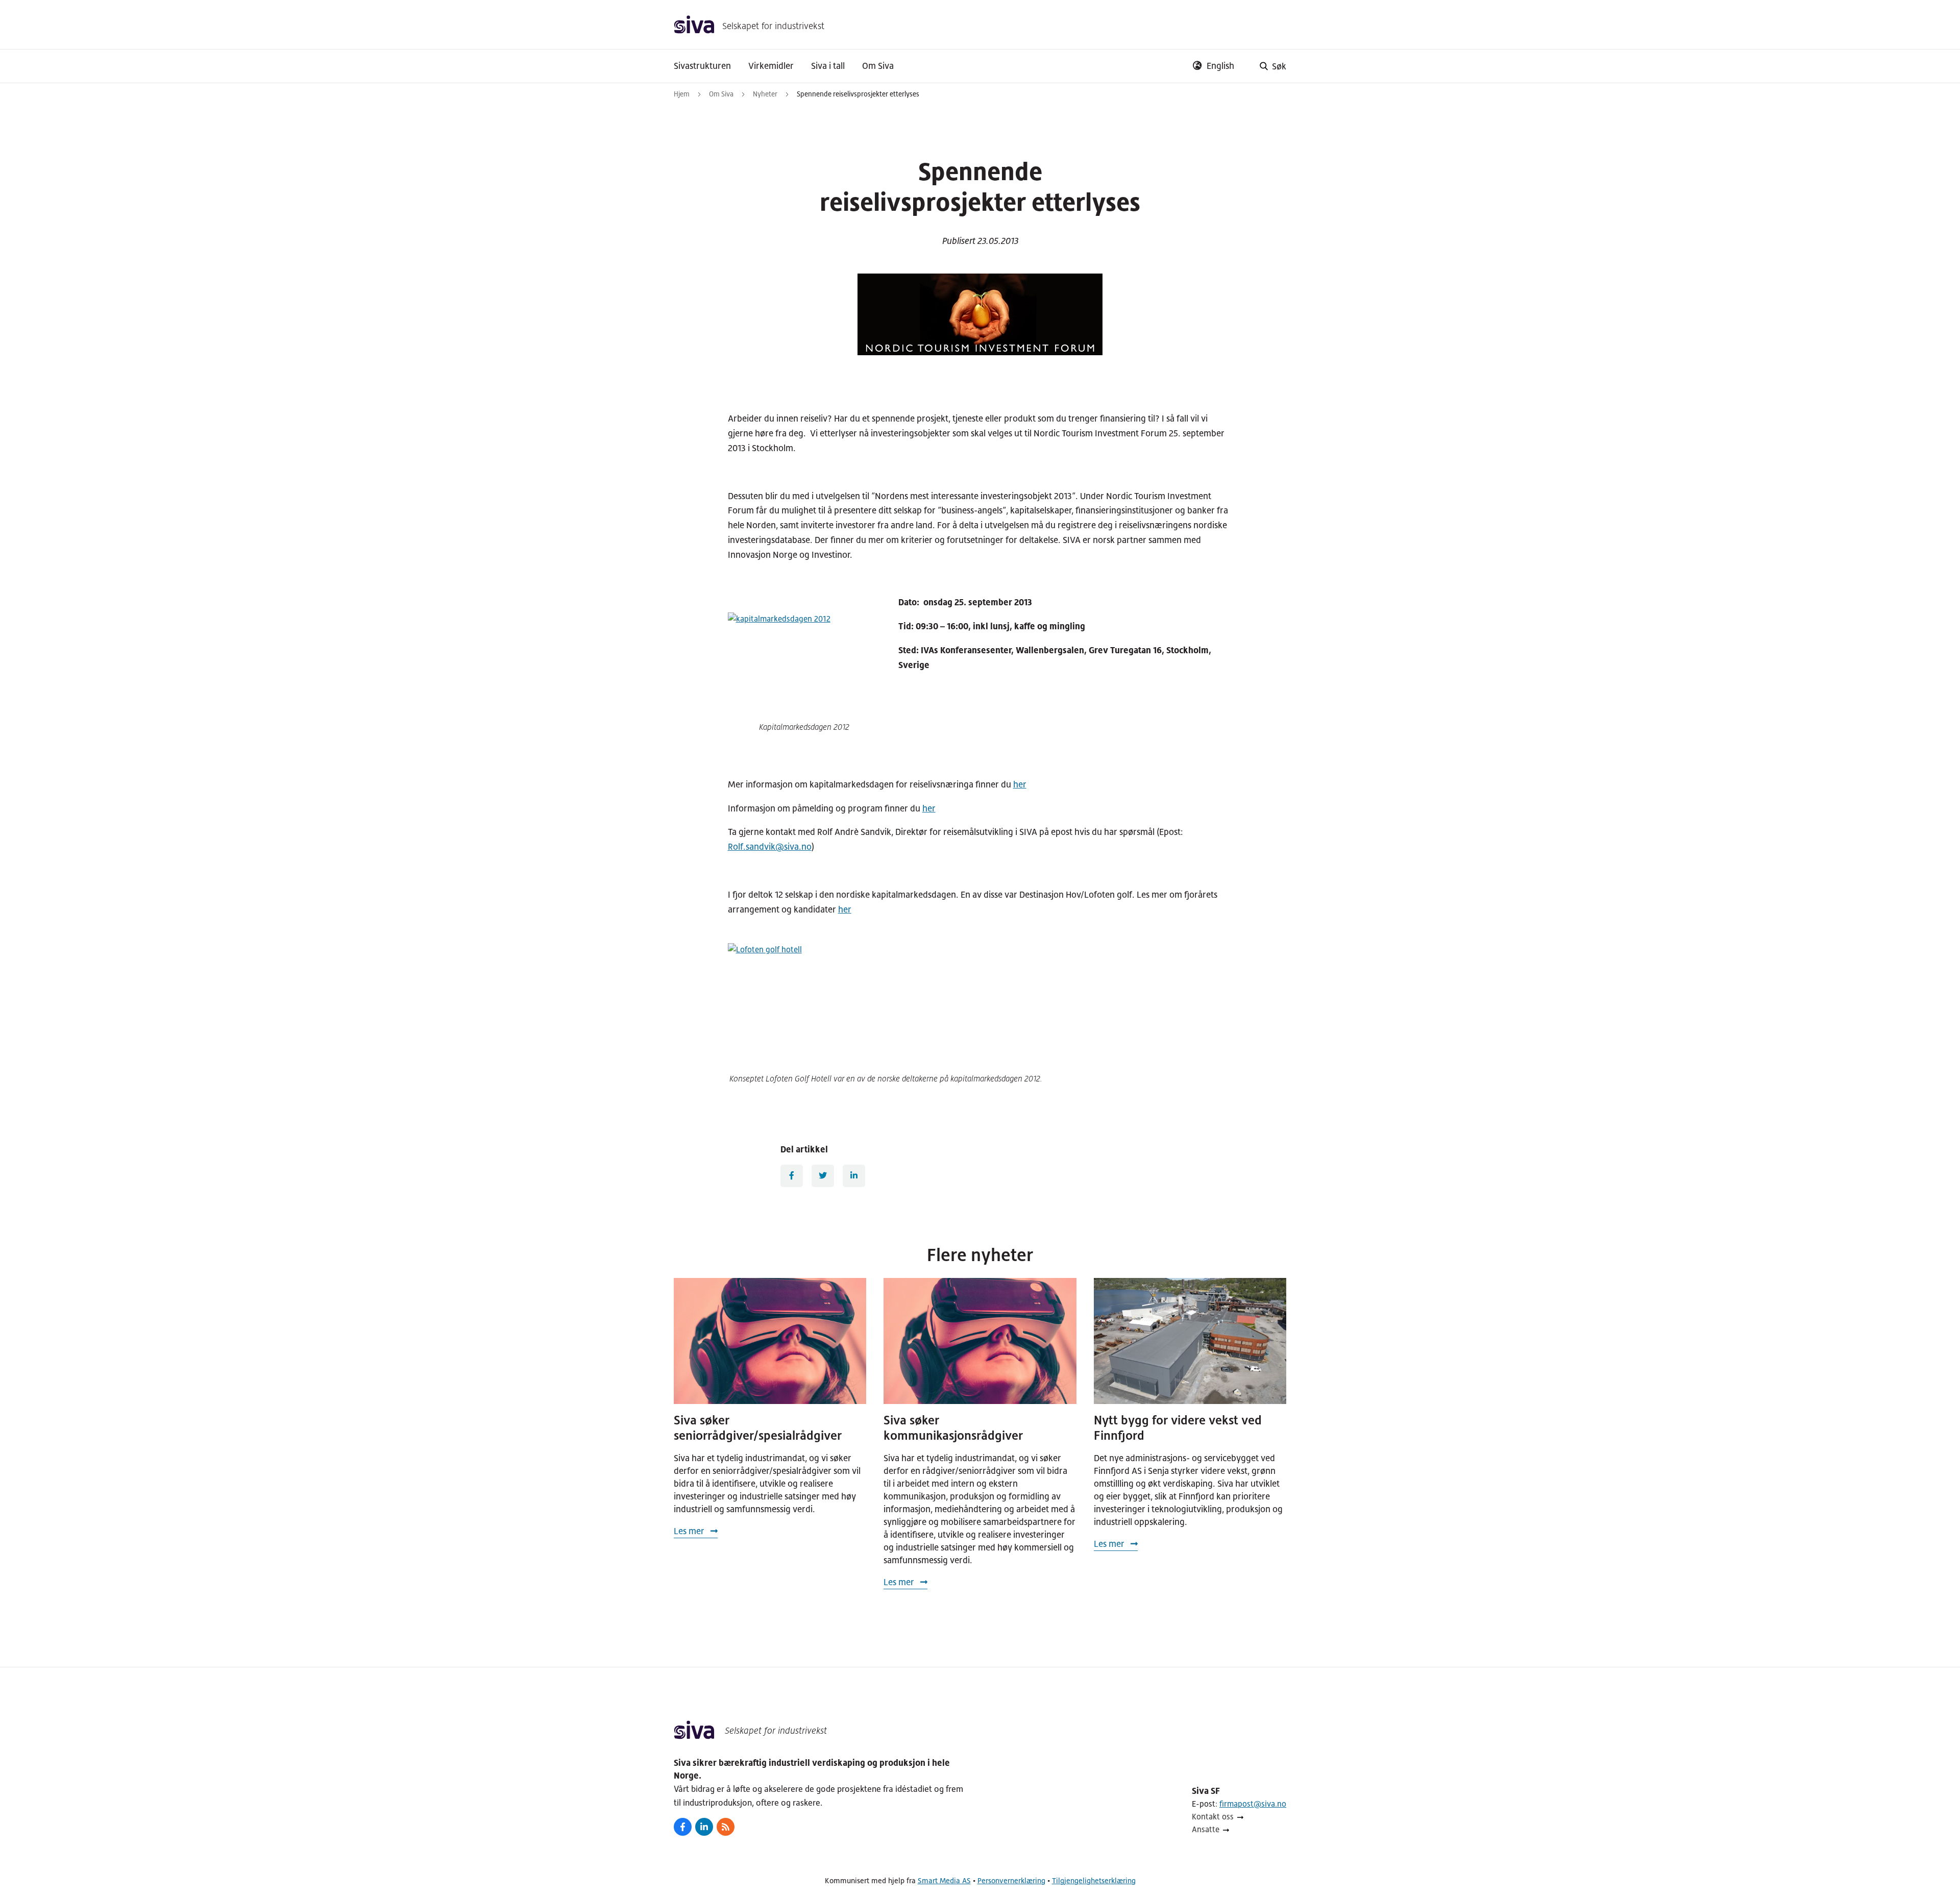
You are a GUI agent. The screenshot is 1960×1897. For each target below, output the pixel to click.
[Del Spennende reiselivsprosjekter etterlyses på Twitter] (823, 1176)
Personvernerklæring (1011, 1880)
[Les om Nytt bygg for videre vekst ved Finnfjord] (1190, 1341)
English (1220, 66)
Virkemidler (771, 66)
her (1020, 784)
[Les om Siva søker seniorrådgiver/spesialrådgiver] (770, 1341)
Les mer (690, 1531)
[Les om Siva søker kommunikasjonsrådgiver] (980, 1341)
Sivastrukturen (702, 66)
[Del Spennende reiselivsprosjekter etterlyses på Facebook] (792, 1176)
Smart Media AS (944, 1880)
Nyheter (765, 94)
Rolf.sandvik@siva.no (770, 847)
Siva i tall (828, 66)
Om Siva (878, 66)
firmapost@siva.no (1253, 1804)
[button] (1270, 66)
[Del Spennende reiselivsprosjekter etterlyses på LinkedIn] (854, 1176)
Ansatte (1206, 1829)
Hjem (682, 94)
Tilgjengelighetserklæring (1094, 1880)
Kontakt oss (1213, 1817)
